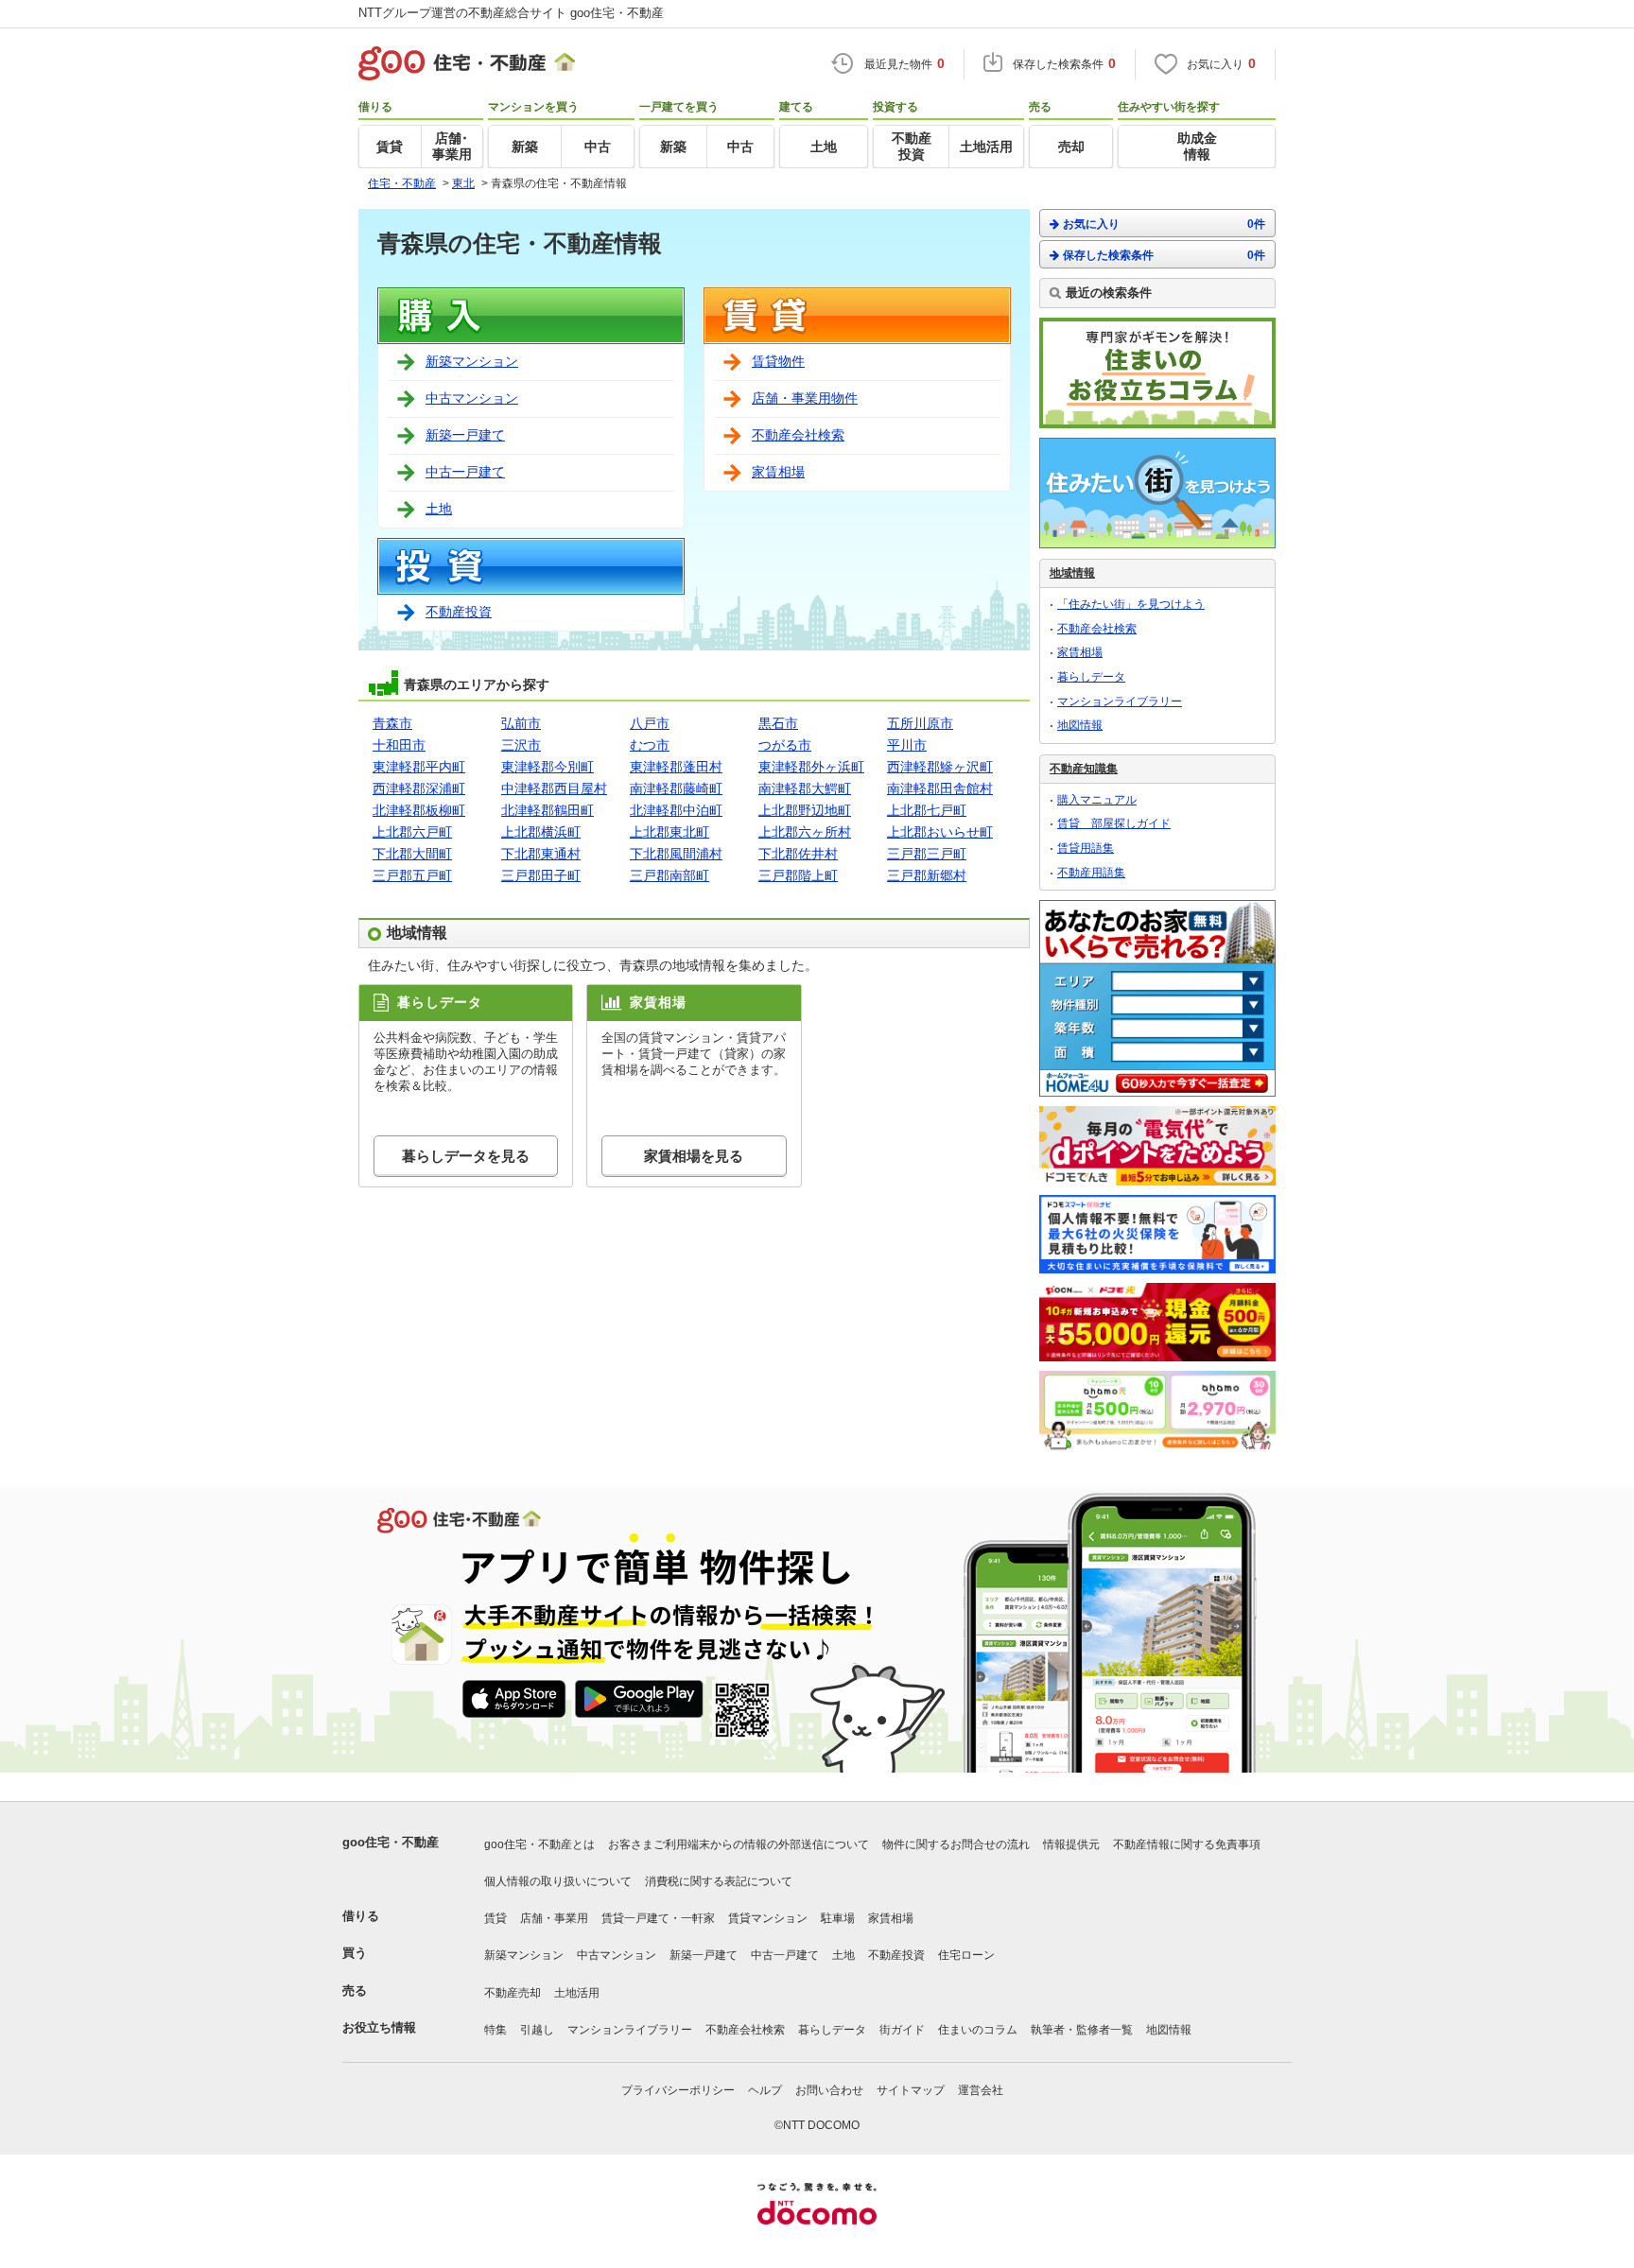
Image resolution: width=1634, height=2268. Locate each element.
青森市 (392, 723)
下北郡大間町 (412, 854)
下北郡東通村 (541, 854)
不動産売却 (513, 1993)
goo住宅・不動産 (391, 1842)
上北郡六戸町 (412, 832)
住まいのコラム (978, 2030)
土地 (439, 509)
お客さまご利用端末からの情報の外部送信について (739, 1844)
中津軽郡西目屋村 (554, 788)
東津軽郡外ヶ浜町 (811, 767)
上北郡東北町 (669, 832)
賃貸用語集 (1086, 848)
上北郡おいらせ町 (940, 832)
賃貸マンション (768, 1918)
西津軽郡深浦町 (419, 788)
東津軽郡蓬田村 (676, 767)
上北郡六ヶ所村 (805, 832)
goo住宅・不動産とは (539, 1844)
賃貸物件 (778, 361)
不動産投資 (459, 612)
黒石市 (778, 723)
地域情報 (1072, 573)
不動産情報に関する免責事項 (1187, 1844)
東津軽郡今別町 (548, 767)
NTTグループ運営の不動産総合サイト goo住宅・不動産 (511, 13)
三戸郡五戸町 (412, 875)
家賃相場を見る (694, 1156)
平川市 (907, 745)
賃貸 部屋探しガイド (1114, 823)
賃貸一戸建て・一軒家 (658, 1918)
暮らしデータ (1091, 677)
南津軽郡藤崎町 (676, 788)
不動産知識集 (1084, 769)
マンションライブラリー (1120, 701)
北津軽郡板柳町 (419, 810)
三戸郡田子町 (541, 875)
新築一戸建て (465, 435)
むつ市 (650, 745)
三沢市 (521, 745)
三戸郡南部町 (669, 875)
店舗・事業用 (554, 1918)
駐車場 (838, 1918)
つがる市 (785, 745)
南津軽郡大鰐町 (805, 788)
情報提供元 (1071, 1844)
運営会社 (981, 2090)
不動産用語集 (1091, 873)
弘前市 (521, 723)
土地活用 (577, 1993)
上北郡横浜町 (541, 832)
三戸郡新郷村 (927, 875)
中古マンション (472, 398)
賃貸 (495, 1918)
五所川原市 (920, 723)
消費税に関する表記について (719, 1881)
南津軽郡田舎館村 (940, 788)
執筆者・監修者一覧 (1082, 2030)
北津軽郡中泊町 (676, 810)
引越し (537, 2030)
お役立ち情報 (379, 2027)
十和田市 (399, 745)
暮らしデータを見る (466, 1156)
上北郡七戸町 (927, 810)
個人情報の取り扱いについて (558, 1881)
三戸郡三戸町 (927, 854)
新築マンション (472, 361)
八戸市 (650, 723)
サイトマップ (911, 2090)
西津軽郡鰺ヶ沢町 (940, 767)
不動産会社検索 (798, 435)
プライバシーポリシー (678, 2090)
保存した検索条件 (1164, 255)
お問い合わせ (829, 2090)
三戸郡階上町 (798, 875)
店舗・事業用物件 (805, 398)
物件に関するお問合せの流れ (956, 1844)
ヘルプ (765, 2090)
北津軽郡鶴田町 (548, 810)
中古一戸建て (465, 472)
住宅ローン (966, 1955)
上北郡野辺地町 (805, 810)
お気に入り (1164, 224)
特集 (495, 2030)
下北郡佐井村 (798, 854)
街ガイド (902, 2030)
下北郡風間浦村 (676, 854)
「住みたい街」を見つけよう (1131, 604)
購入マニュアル (1097, 800)
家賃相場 (778, 472)
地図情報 (1080, 725)
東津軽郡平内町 (419, 767)
